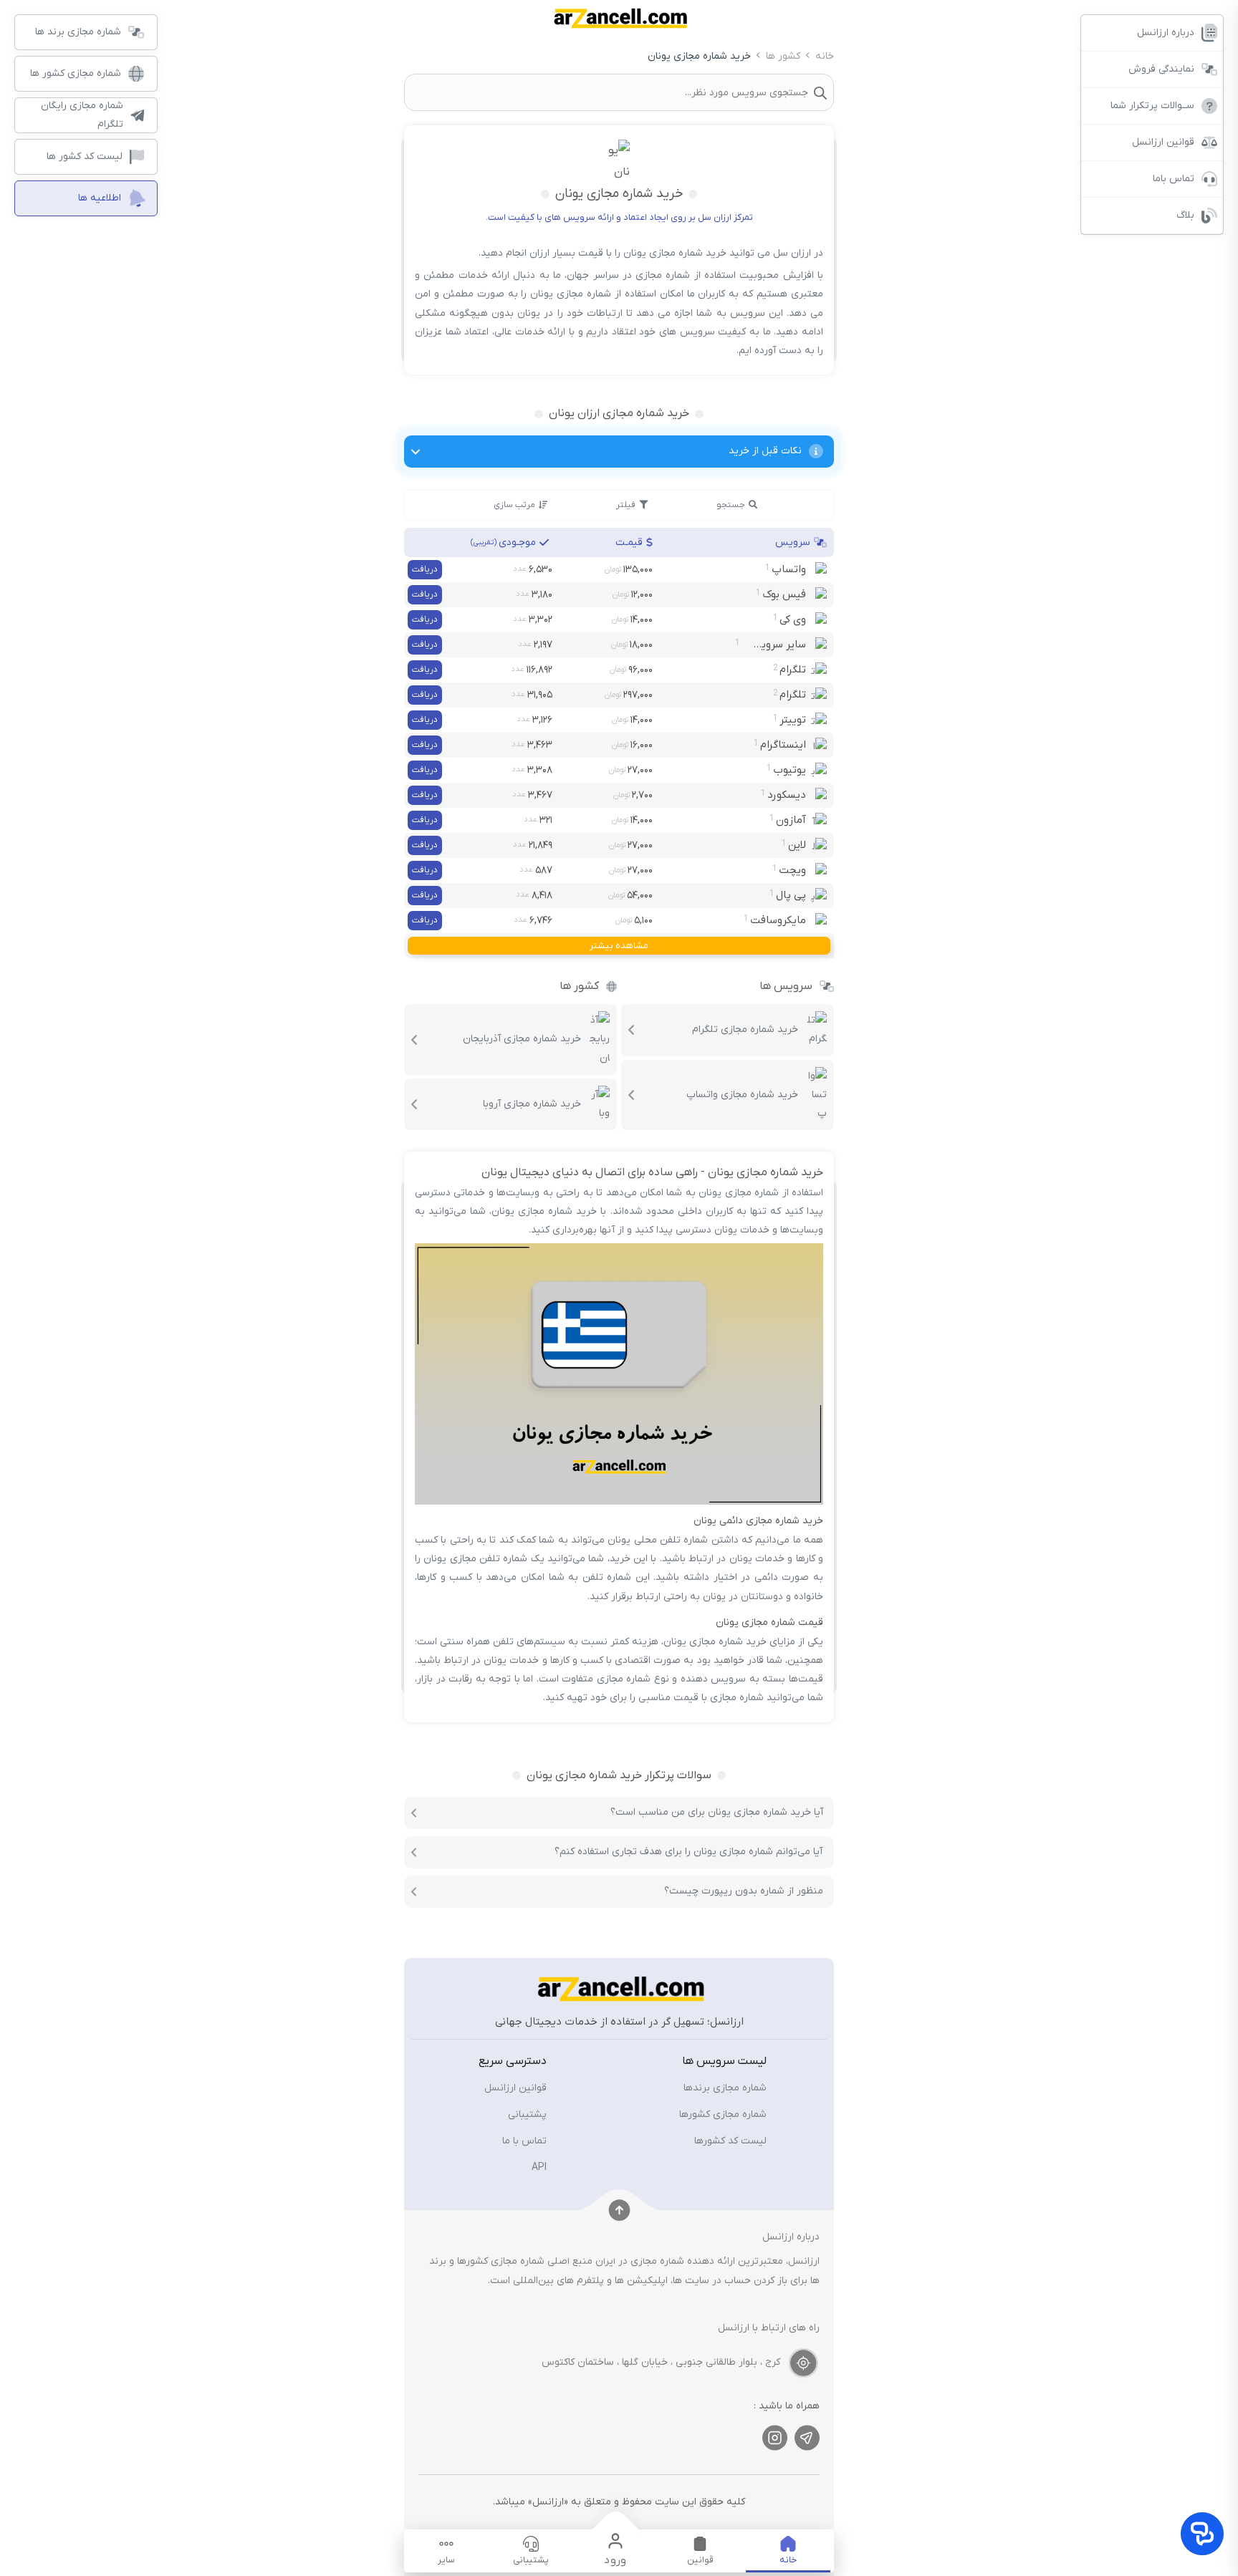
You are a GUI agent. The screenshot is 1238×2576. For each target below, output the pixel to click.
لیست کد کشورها (730, 2141)
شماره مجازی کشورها (723, 2114)
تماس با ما (524, 2141)
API (539, 2167)
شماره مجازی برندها (725, 2088)
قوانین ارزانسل (515, 2088)
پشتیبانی (527, 2114)
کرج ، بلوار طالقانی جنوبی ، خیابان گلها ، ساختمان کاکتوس (661, 2362)
